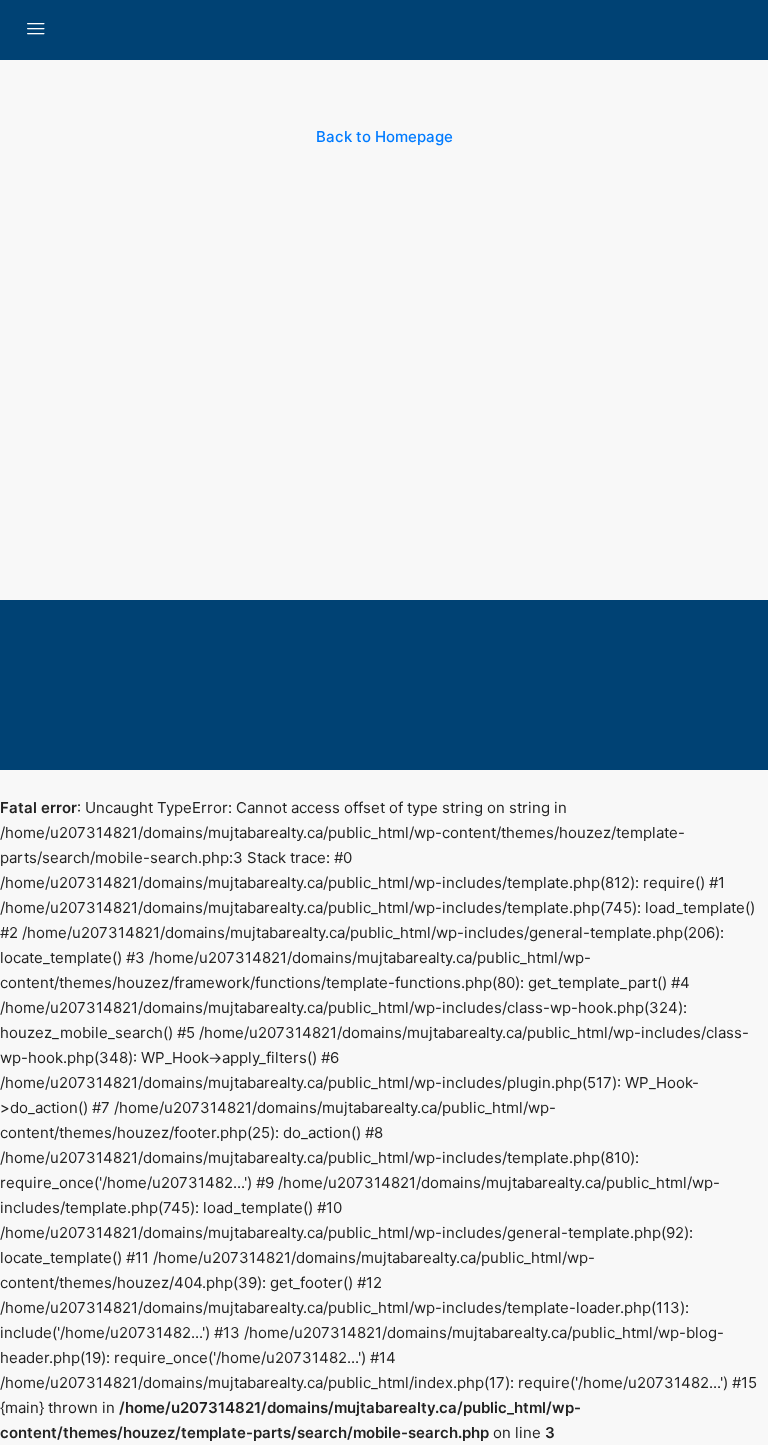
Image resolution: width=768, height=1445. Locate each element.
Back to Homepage (384, 136)
